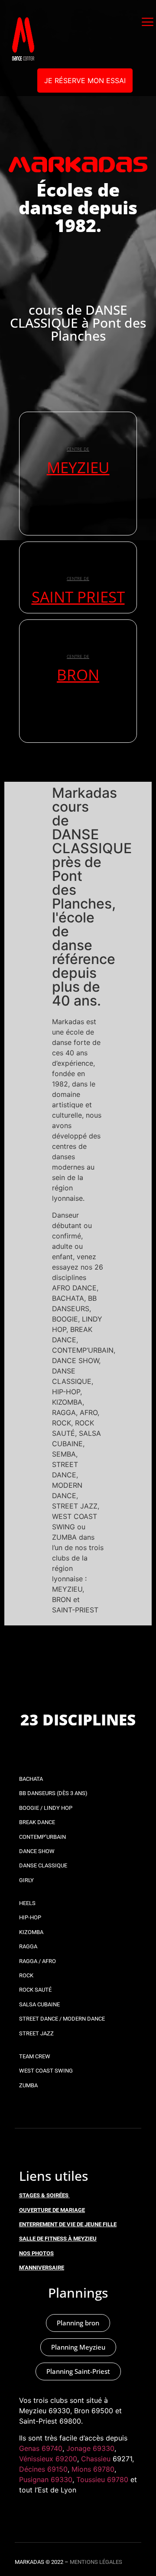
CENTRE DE (78, 449)
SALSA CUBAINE (39, 2004)
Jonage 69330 (90, 2448)
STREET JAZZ (36, 2033)
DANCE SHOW (37, 1851)
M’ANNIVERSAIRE (42, 2268)
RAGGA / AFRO (37, 1961)
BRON (78, 675)
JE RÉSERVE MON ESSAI (85, 81)
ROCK (26, 1975)
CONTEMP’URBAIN (42, 1837)
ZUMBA (28, 2085)
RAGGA (28, 1946)
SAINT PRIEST (78, 597)
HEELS (27, 1903)
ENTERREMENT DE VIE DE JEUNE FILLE (68, 2224)
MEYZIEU (78, 467)
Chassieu (96, 2459)
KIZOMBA (31, 1932)
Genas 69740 (41, 2448)
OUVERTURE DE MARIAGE (52, 2210)
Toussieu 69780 (102, 2479)
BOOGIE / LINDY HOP (46, 1808)
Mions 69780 (93, 2469)
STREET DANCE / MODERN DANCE (62, 2019)
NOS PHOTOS (36, 2253)
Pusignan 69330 (46, 2479)
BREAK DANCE (37, 1822)
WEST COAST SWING (46, 2071)
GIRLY (26, 1880)
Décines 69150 (43, 2469)
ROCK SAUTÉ (35, 1990)
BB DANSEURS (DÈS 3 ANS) (53, 1793)
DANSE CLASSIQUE (43, 1865)
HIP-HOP (30, 1917)
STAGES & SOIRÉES (44, 2195)
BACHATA (31, 1779)
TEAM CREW (35, 2056)
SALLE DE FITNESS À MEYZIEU (58, 2239)
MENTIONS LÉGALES (96, 2562)
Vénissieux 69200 (48, 2459)
